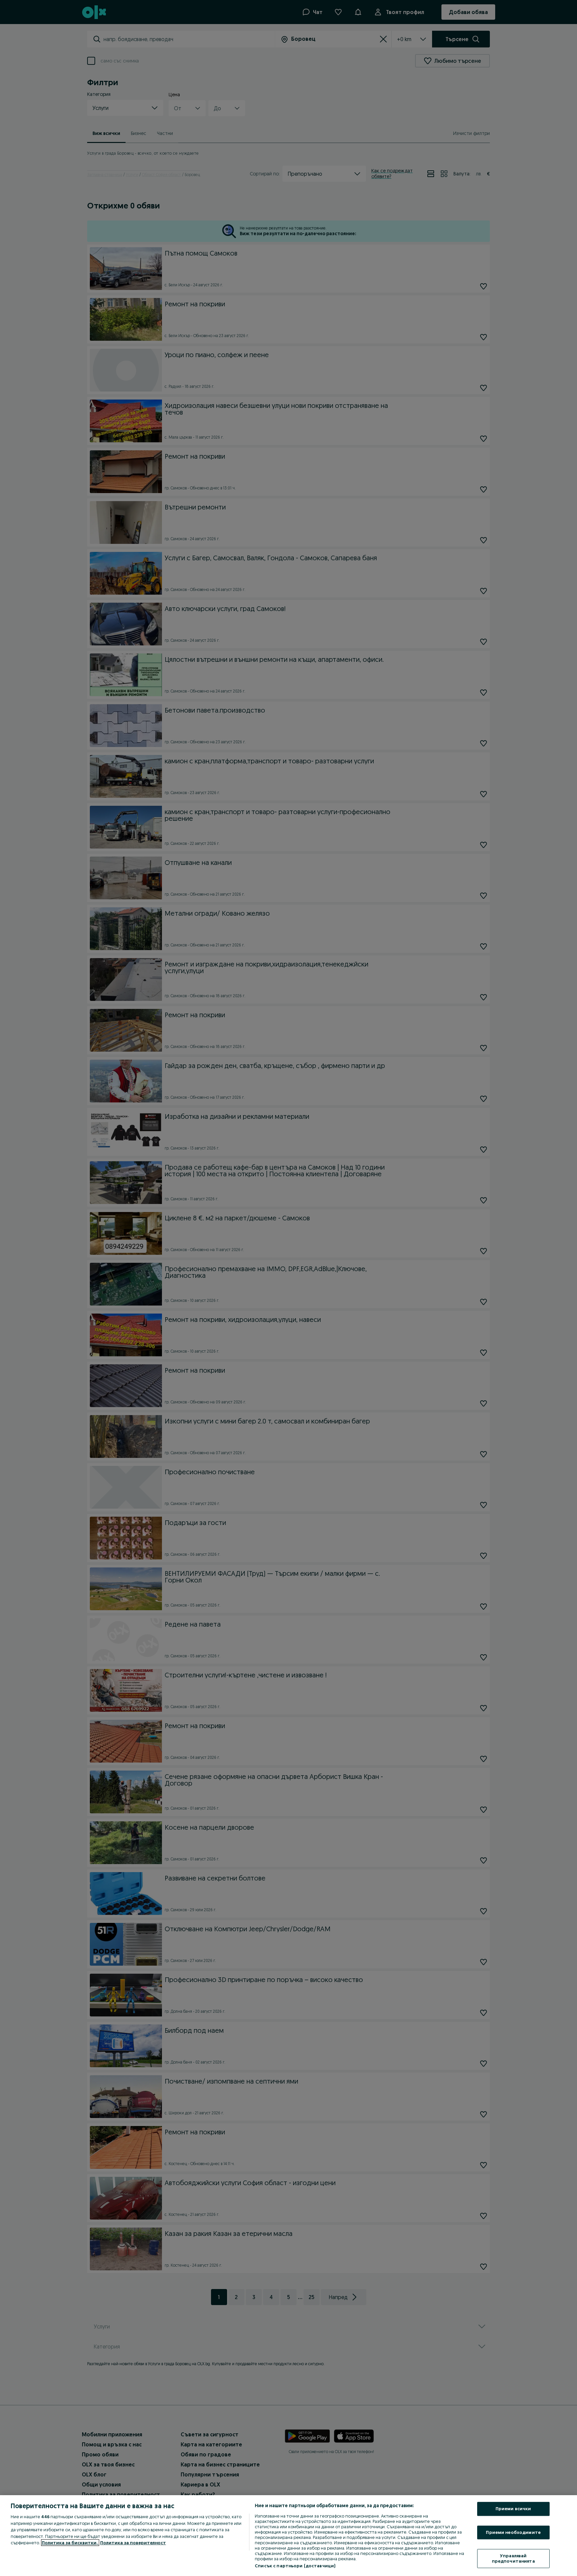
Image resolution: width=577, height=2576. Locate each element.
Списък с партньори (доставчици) (295, 2566)
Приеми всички (513, 2509)
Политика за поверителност (133, 2543)
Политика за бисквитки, (70, 2543)
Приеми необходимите (513, 2532)
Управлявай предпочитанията (513, 2559)
